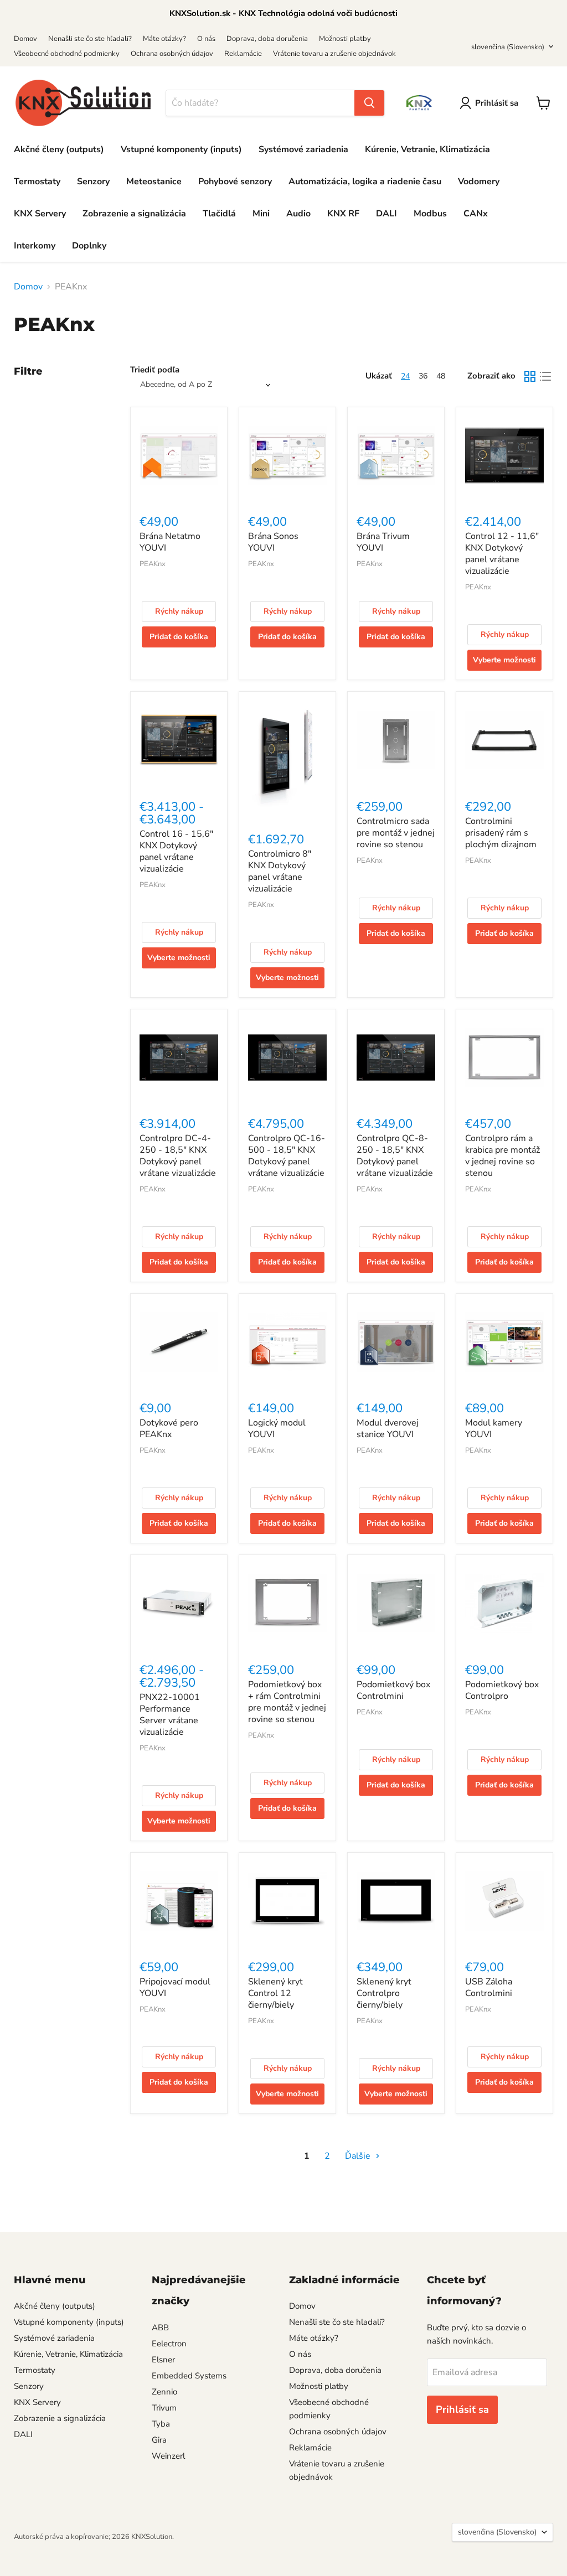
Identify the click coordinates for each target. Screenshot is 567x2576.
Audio (298, 214)
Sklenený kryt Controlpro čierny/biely (384, 1993)
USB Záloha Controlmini (489, 1987)
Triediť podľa (155, 370)
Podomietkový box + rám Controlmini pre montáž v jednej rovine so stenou (287, 1702)
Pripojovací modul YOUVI (175, 1987)
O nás (206, 39)
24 (405, 376)
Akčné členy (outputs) (59, 149)
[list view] (545, 376)
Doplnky (89, 246)
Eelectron (169, 2344)
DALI (386, 214)
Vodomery (479, 182)
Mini (261, 214)
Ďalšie (359, 2156)
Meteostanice (154, 182)
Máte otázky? (164, 39)
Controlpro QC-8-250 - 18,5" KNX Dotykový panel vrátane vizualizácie (395, 1156)
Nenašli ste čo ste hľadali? (90, 39)
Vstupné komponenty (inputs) (181, 149)
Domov (25, 39)
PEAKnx (153, 564)
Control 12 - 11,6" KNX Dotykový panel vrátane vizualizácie (502, 554)
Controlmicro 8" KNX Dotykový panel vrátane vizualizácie (280, 871)
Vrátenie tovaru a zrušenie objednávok (334, 54)
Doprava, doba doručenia (267, 39)
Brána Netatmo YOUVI (170, 542)
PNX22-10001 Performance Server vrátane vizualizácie (170, 1715)
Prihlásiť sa (497, 103)
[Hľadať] (369, 103)
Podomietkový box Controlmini (393, 1690)
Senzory (93, 182)
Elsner (163, 2360)
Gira (159, 2440)
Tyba (161, 2424)
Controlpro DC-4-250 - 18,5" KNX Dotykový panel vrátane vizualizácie (178, 1156)
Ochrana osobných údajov (172, 54)
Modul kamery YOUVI (494, 1429)
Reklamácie (243, 54)
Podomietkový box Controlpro (502, 1690)
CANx (476, 214)
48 (441, 376)
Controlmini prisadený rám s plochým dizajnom (501, 833)
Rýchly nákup (179, 611)
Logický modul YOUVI (277, 1429)
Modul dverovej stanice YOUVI (388, 1429)
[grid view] (530, 376)
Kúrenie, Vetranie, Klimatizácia (427, 149)
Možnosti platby (345, 39)
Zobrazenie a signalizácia (134, 214)
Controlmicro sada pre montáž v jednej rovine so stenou (396, 833)
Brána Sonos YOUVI (273, 542)
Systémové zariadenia (303, 149)
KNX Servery (40, 214)
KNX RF (343, 214)
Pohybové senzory (235, 182)
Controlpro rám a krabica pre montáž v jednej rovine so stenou (502, 1156)
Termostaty (37, 182)
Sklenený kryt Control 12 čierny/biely (275, 1993)
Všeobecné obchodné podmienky (67, 54)
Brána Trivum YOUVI (383, 542)
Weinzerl (168, 2456)
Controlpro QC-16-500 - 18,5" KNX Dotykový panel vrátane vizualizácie (287, 1156)
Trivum (164, 2408)
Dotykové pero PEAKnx (169, 1429)
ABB (160, 2328)
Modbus (430, 214)
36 (423, 376)
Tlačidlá (219, 214)
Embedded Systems (189, 2376)
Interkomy (35, 246)
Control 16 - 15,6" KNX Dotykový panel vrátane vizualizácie (176, 851)
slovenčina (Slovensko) (508, 47)
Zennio (164, 2392)
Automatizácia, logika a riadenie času (365, 182)
